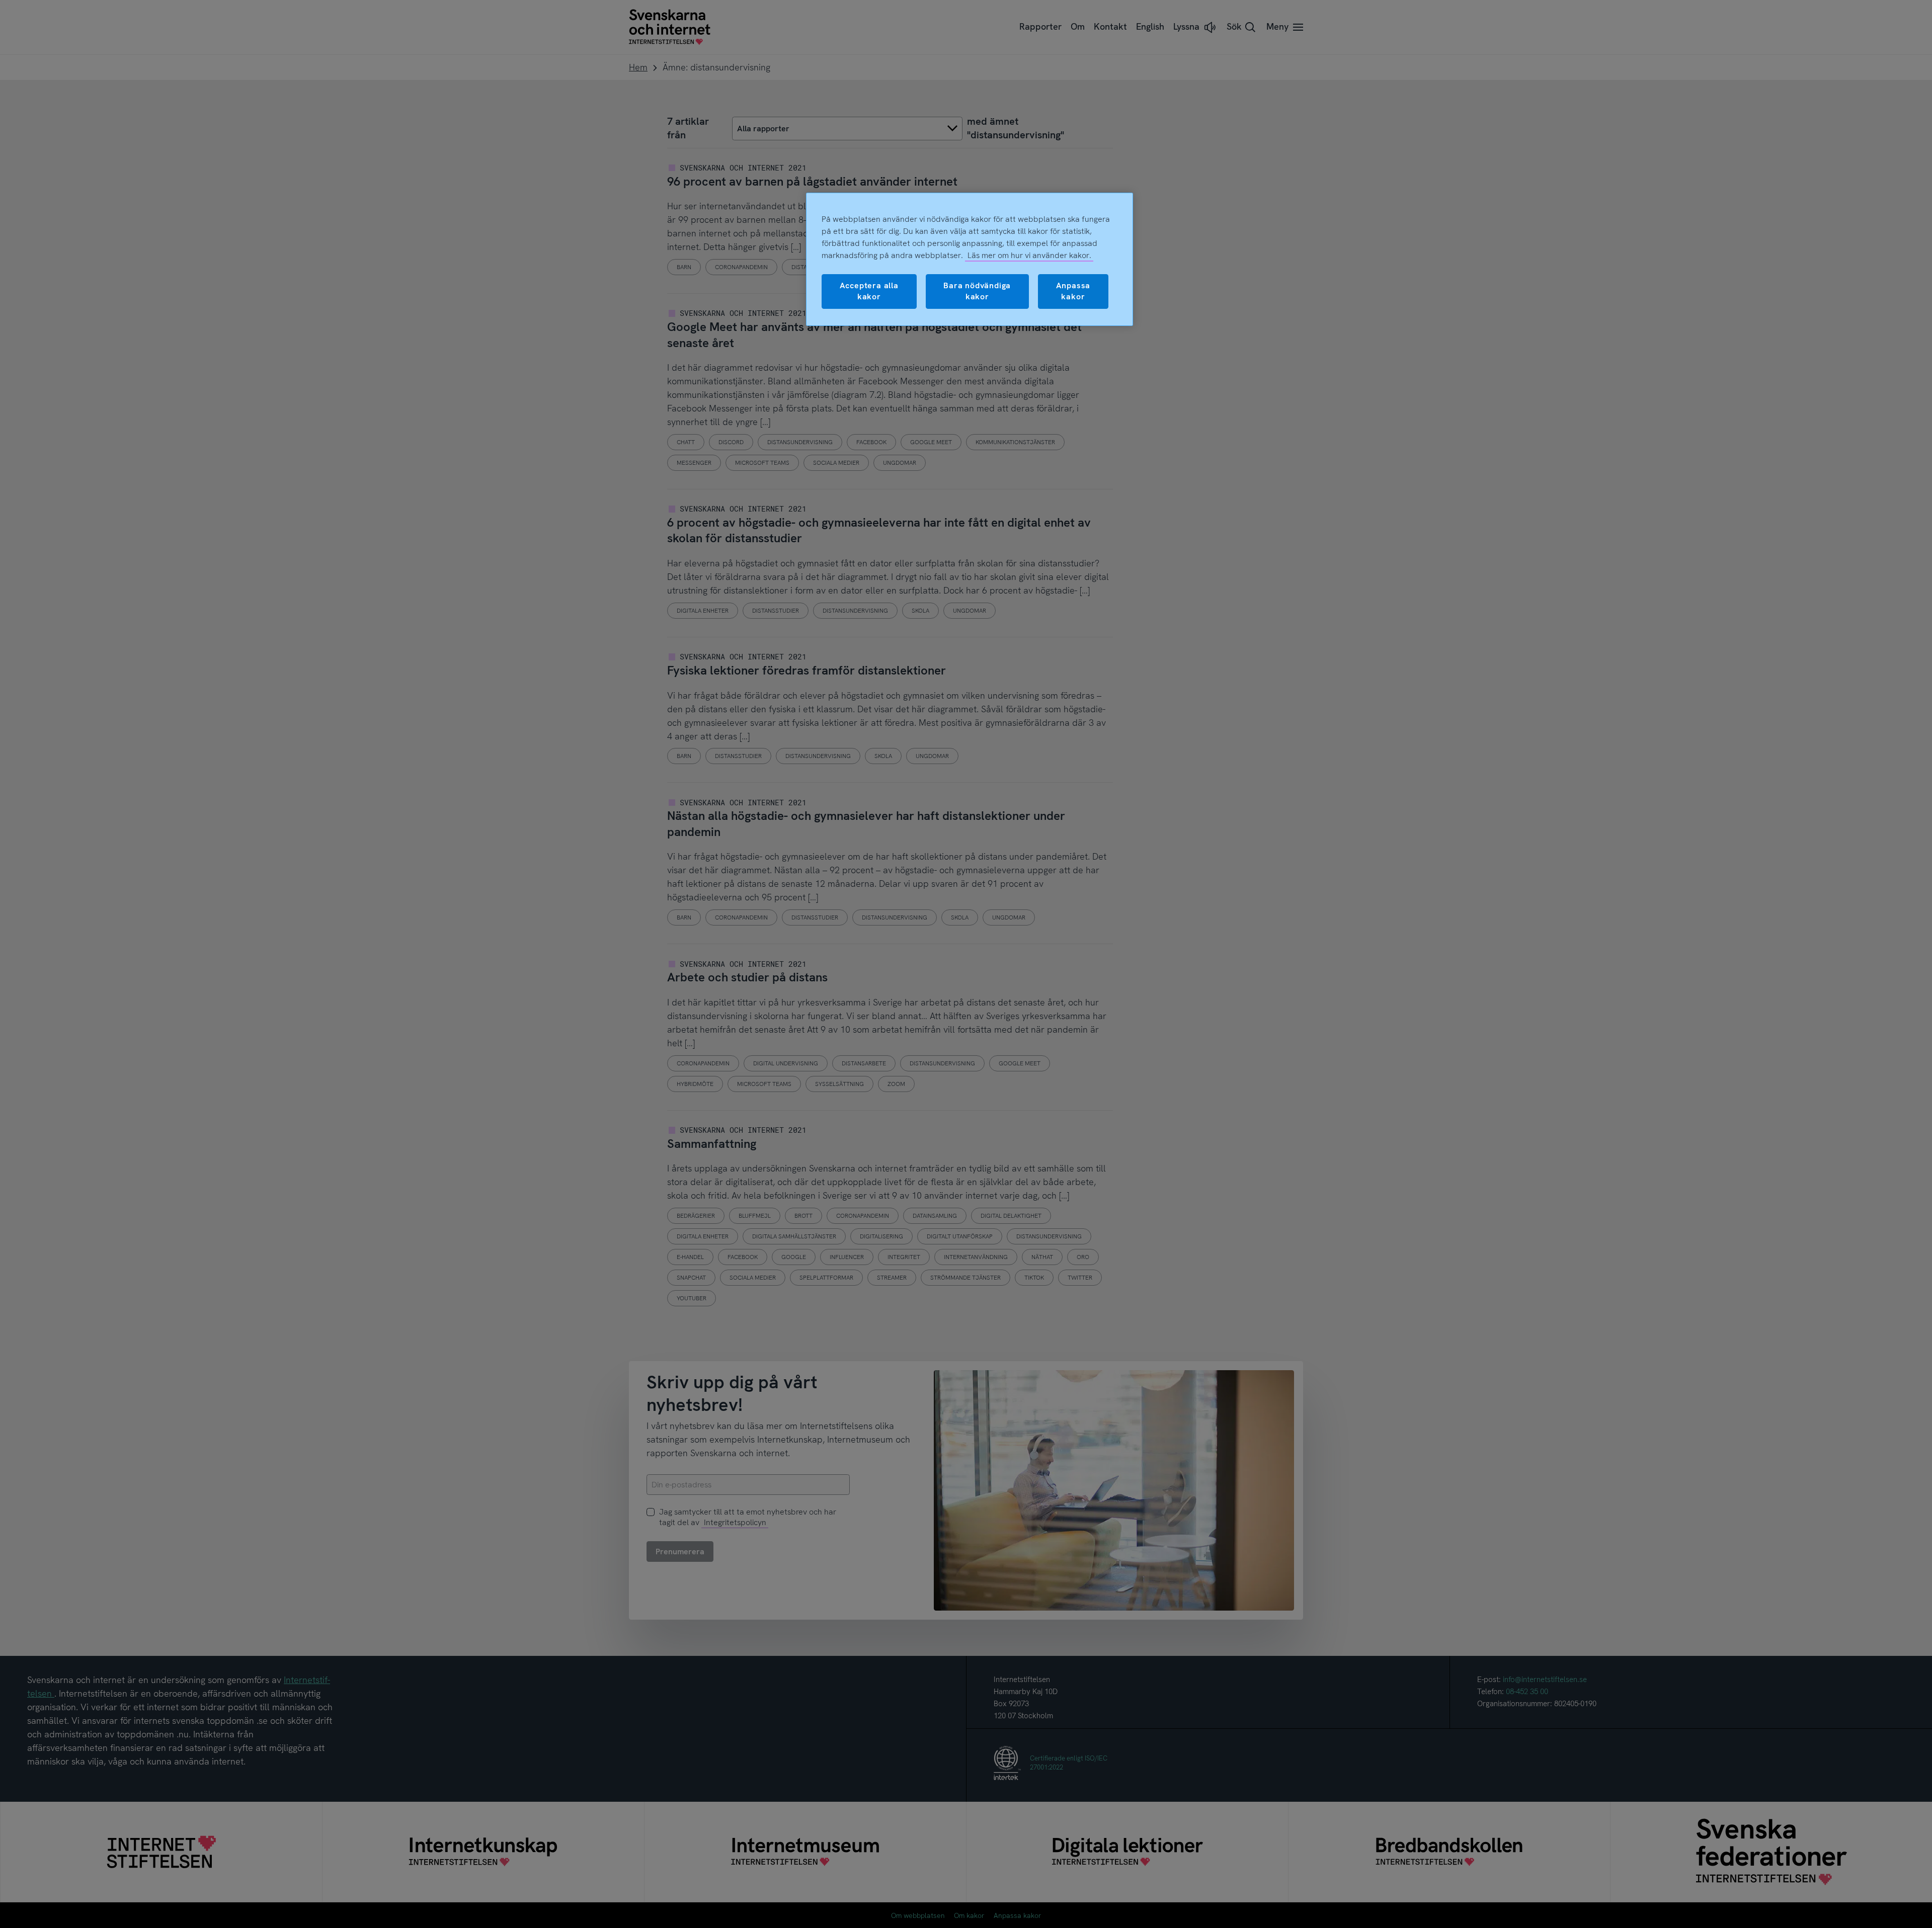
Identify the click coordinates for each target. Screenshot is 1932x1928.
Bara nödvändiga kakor (977, 291)
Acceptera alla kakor (869, 291)
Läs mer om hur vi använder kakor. (1029, 255)
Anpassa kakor (1073, 291)
